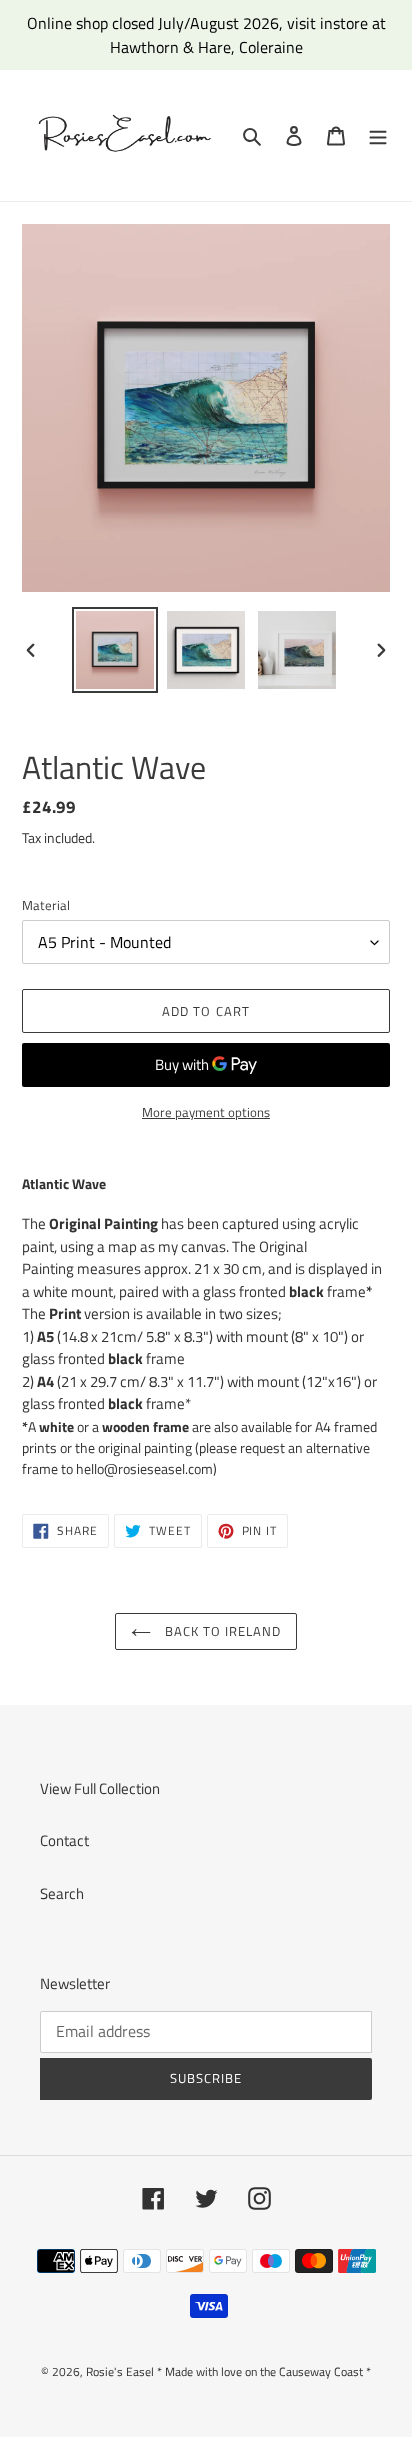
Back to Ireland (221, 1631)
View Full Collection (100, 1788)
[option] (115, 650)
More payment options (206, 1112)
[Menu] (378, 135)
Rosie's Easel (120, 2371)
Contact (64, 1840)
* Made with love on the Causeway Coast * (264, 2371)
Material (46, 905)
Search (62, 1893)
